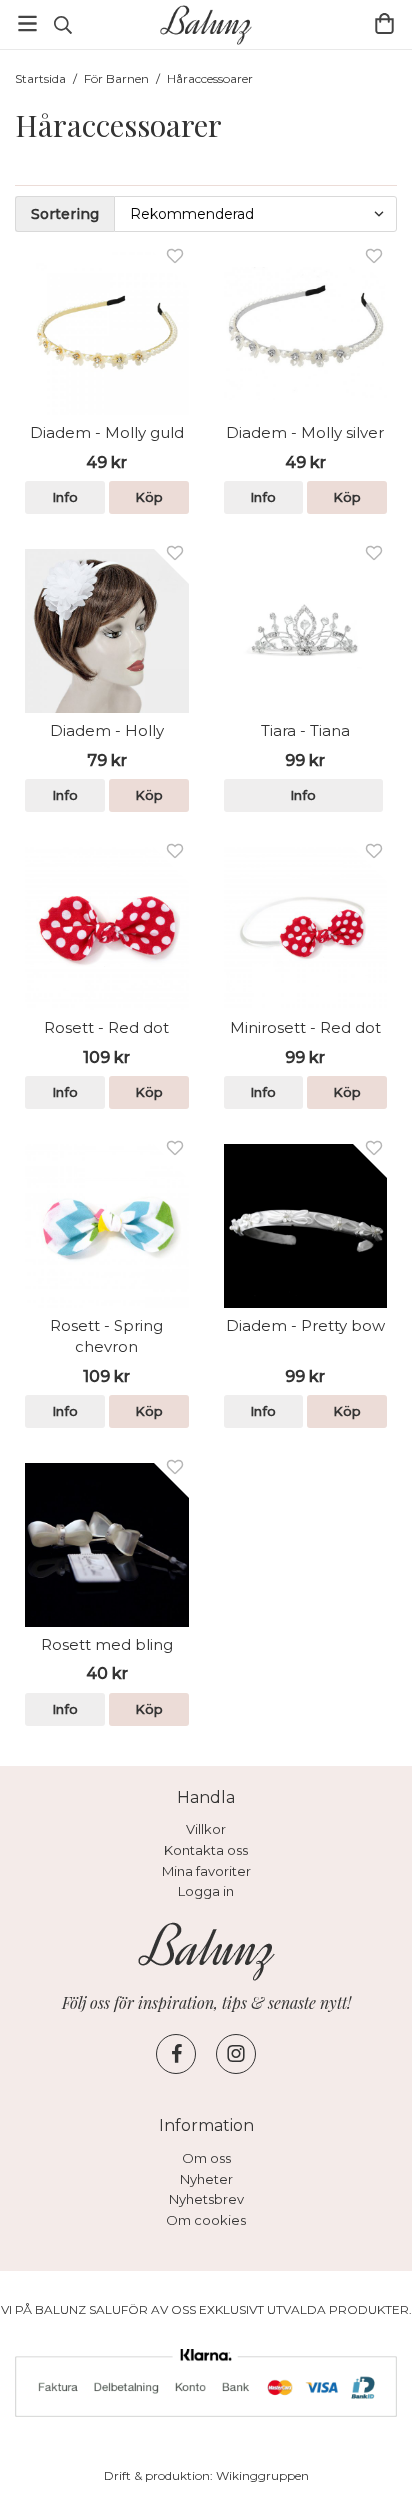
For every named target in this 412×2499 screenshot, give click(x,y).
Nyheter (206, 2179)
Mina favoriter (206, 1871)
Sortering (65, 214)
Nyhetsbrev (206, 2199)
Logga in (206, 1891)
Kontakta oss (206, 1850)
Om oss (206, 2158)
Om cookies (206, 2220)
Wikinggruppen (262, 2475)
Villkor (206, 1829)
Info (65, 497)
